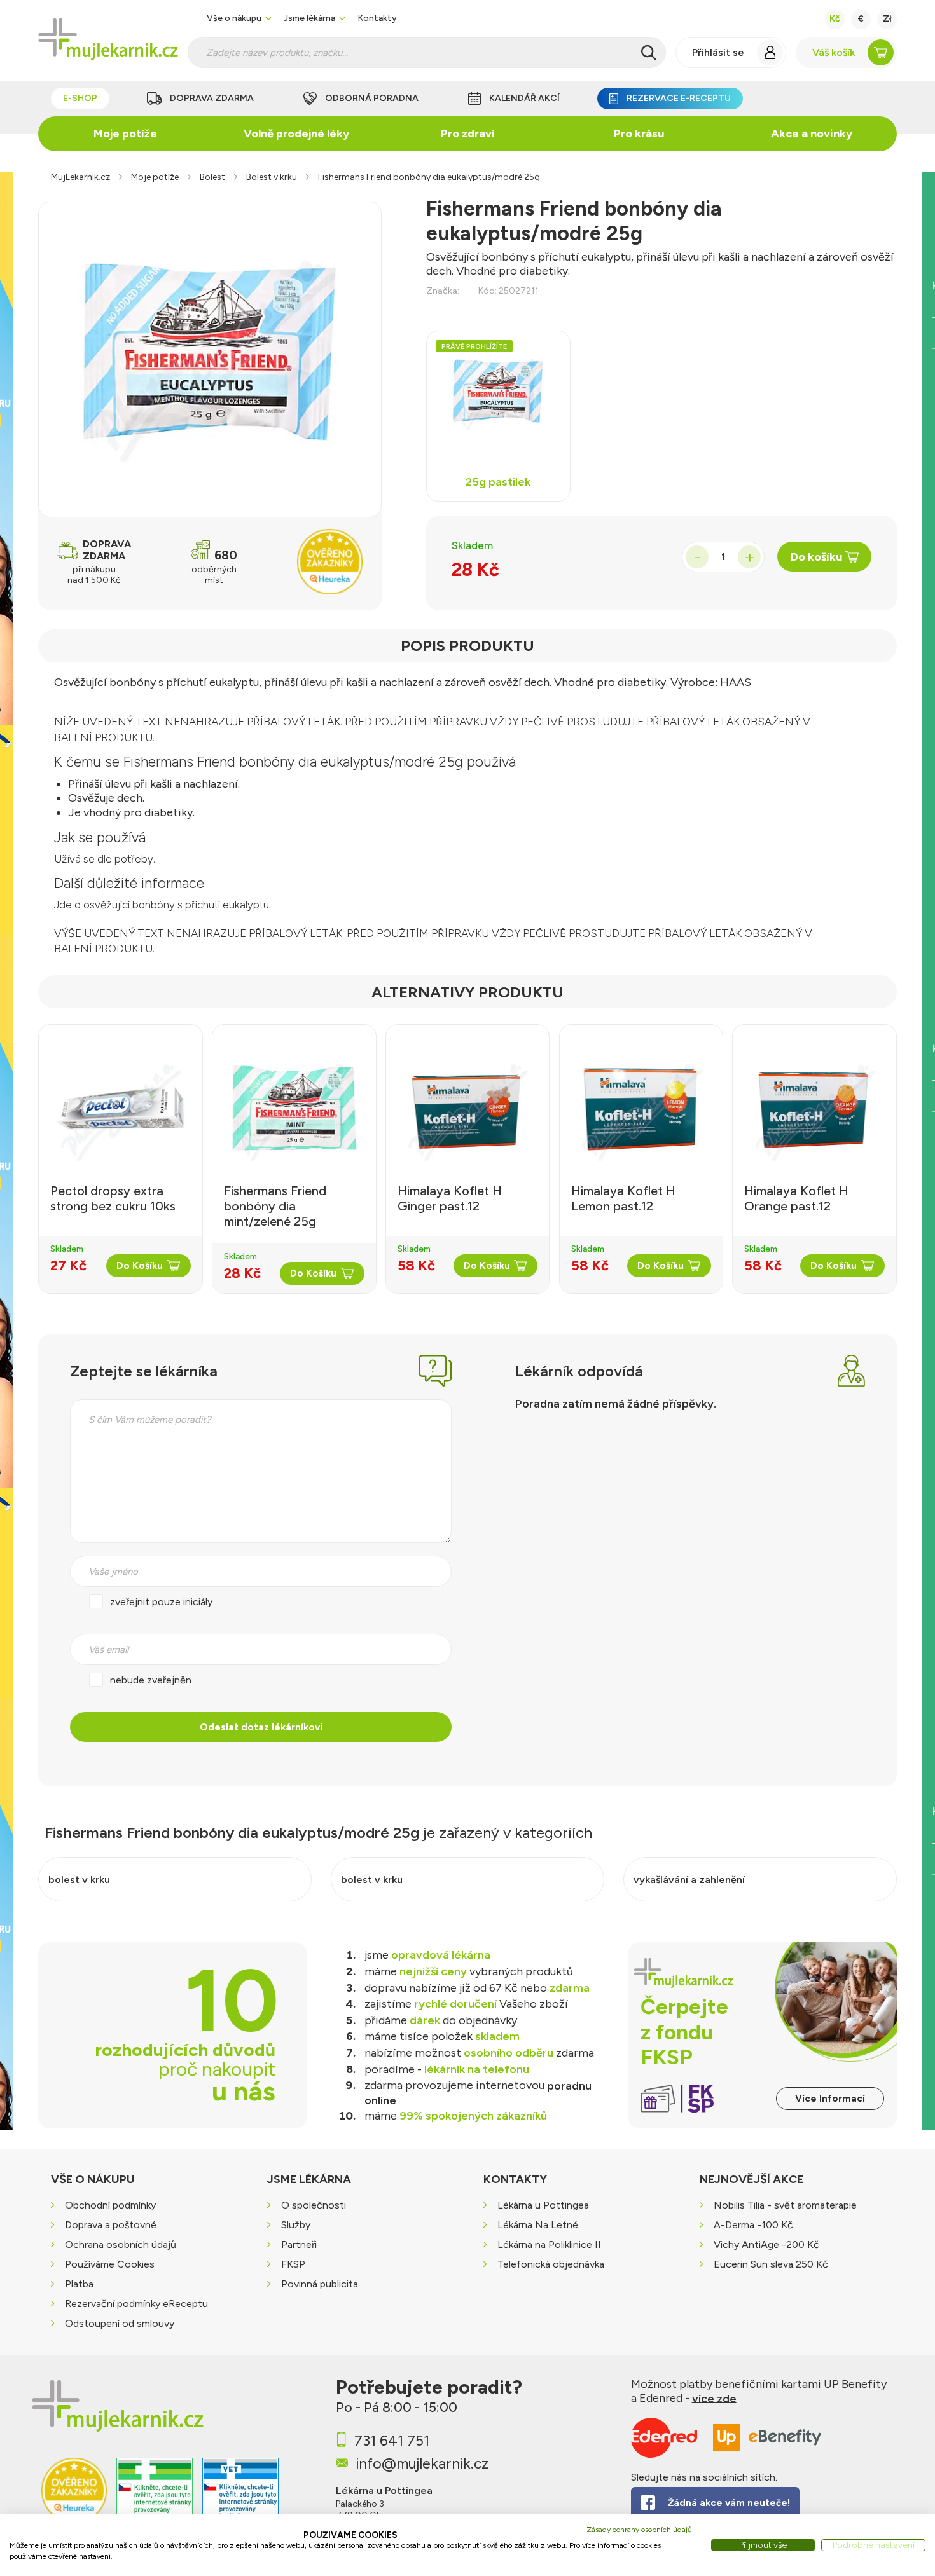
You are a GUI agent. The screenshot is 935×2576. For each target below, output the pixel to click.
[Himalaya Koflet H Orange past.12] (814, 1108)
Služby (296, 2225)
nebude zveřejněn (151, 1680)
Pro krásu (639, 134)
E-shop (80, 98)
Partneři (299, 2244)
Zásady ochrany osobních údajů (639, 2530)
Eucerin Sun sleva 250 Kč (771, 2264)
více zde (714, 2398)
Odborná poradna (372, 98)
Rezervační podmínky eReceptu (136, 2304)
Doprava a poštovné (111, 2225)
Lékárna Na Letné (538, 2225)
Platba (79, 2284)
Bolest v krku (272, 177)
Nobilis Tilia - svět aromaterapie (785, 2205)
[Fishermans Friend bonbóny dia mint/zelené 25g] (294, 1108)
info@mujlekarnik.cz (422, 2463)
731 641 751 (392, 2441)
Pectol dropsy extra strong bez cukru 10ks (113, 1198)
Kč (835, 19)
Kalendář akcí (524, 98)
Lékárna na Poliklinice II (549, 2244)
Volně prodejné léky (296, 134)
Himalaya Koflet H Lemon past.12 (623, 1198)
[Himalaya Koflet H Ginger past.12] (468, 1108)
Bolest (212, 177)
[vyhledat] (649, 53)
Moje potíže (125, 134)
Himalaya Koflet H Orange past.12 (796, 1198)
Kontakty (377, 18)
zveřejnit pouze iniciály (161, 1602)
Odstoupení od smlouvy (120, 2323)
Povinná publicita (320, 2284)
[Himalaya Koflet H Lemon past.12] (641, 1108)
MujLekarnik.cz (80, 177)
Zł (887, 19)
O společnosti (314, 2205)
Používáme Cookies (110, 2264)
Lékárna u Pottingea (543, 2205)
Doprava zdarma (212, 98)
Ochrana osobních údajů (121, 2244)
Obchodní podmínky (110, 2205)
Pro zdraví (468, 134)
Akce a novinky (812, 134)
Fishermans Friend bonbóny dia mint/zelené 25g (275, 1206)
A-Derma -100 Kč (753, 2225)
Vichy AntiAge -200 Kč (766, 2244)
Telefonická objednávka (551, 2264)
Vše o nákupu (234, 18)
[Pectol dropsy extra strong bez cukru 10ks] (121, 1108)
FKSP (293, 2264)
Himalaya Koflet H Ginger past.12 (450, 1198)
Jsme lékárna (309, 18)
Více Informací (830, 2099)
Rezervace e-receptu (679, 98)
